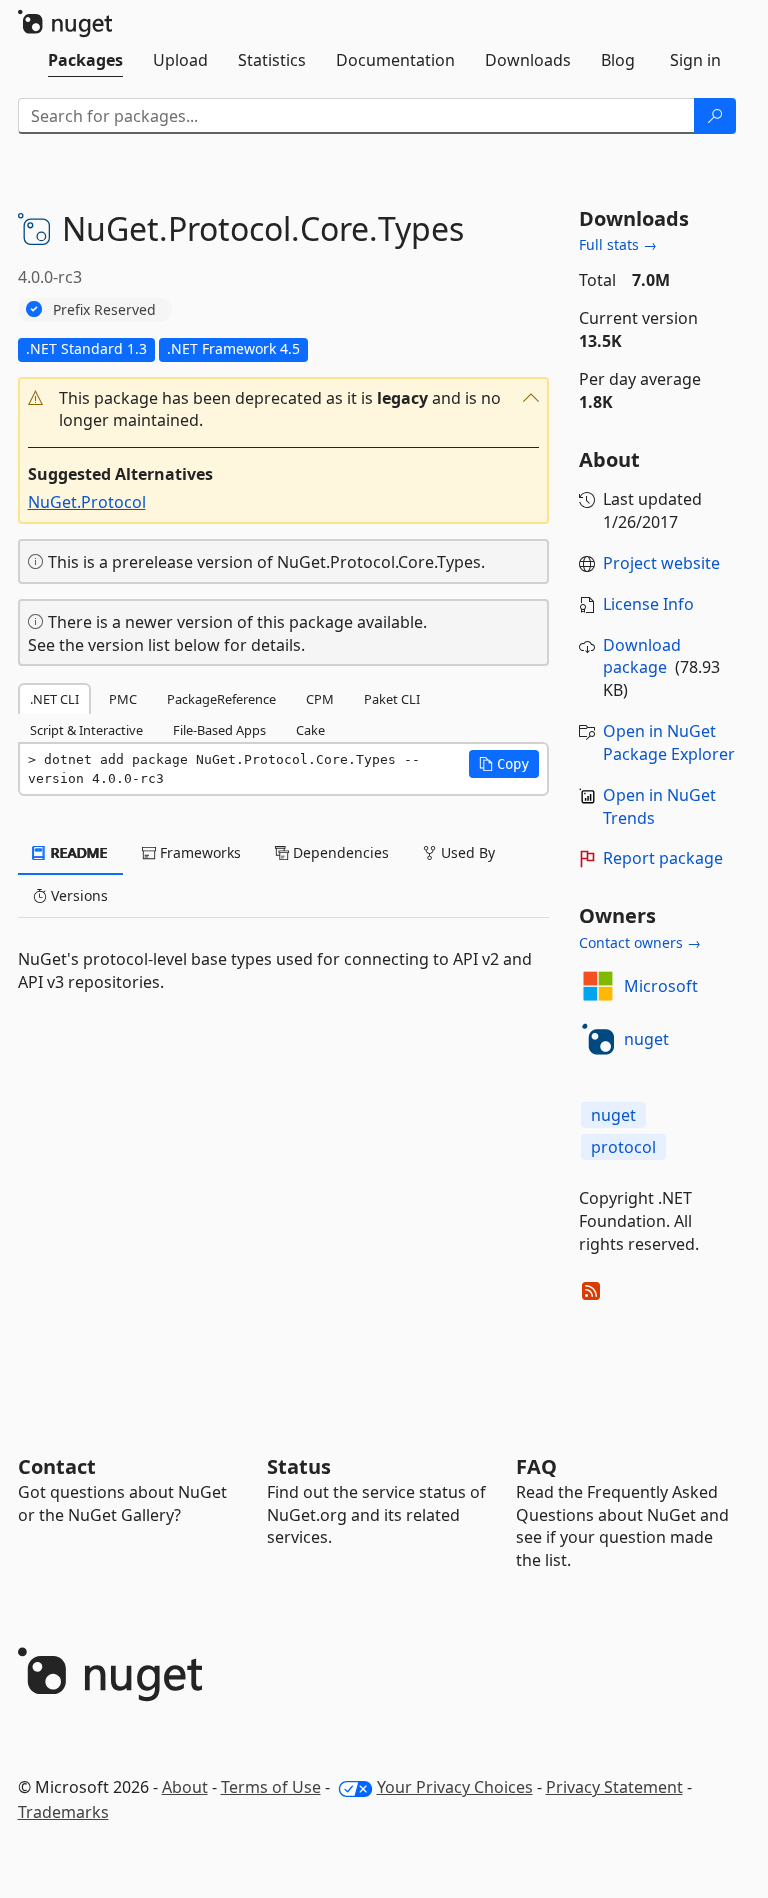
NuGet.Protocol (87, 502)
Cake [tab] (310, 730)
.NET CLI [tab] (54, 699)
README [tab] (77, 852)
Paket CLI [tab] (392, 699)
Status (299, 1466)
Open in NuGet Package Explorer (669, 742)
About (185, 1787)
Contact (57, 1466)
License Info (648, 604)
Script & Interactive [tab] (86, 730)
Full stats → (618, 244)
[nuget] (598, 1039)
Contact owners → (640, 942)
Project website (661, 563)
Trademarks (63, 1812)
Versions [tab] (77, 895)
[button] (283, 410)
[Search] (715, 116)
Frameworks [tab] (198, 852)
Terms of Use (271, 1787)
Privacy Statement (614, 1787)
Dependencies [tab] (339, 852)
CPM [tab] (320, 699)
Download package (642, 656)
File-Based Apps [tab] (219, 730)
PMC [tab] (123, 699)
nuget (646, 1039)
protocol (623, 1147)
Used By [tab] (466, 852)
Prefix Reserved (104, 309)
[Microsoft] (598, 986)
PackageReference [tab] (221, 699)
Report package (663, 858)
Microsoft (661, 986)
